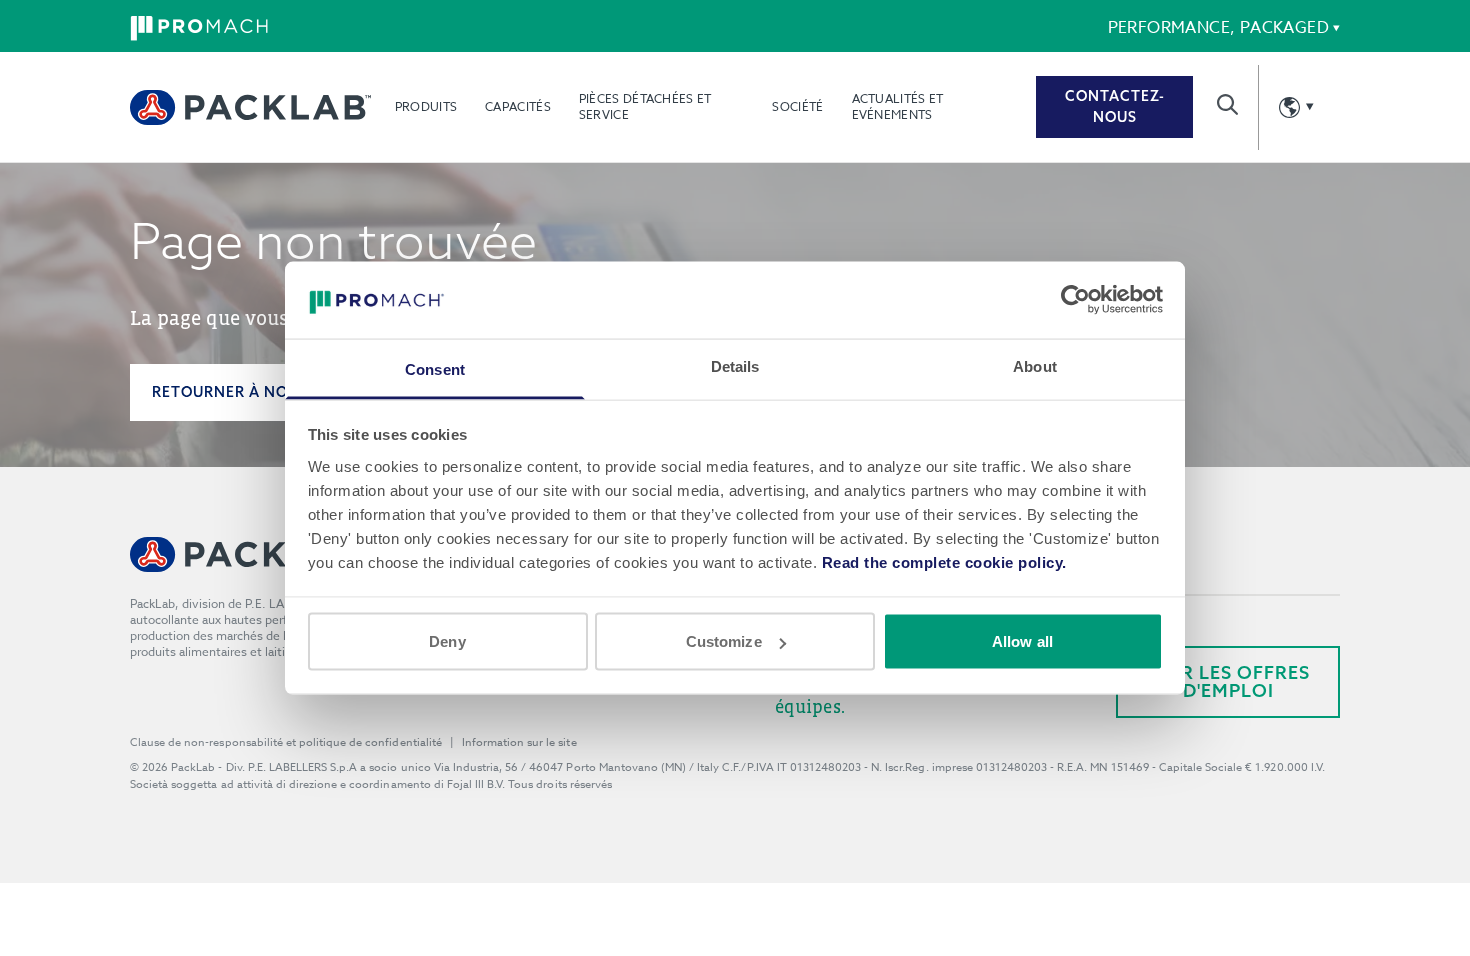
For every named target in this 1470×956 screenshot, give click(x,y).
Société (797, 106)
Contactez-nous (1115, 106)
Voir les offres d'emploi (1228, 681)
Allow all (1022, 641)
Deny (447, 641)
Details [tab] (735, 365)
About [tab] (1035, 365)
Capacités (518, 106)
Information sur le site (519, 742)
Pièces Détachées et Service (645, 106)
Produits (426, 106)
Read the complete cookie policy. (944, 561)
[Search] (1227, 104)
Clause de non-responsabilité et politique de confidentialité (286, 742)
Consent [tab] (435, 368)
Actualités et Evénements (898, 106)
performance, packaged (1218, 28)
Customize (724, 641)
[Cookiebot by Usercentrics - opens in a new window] (1075, 300)
